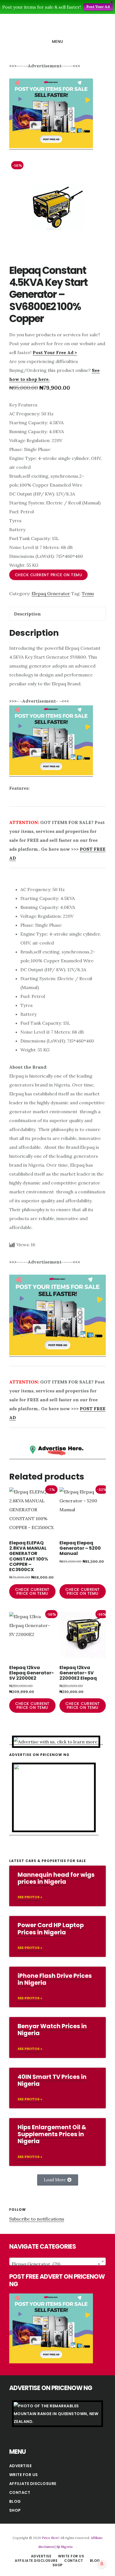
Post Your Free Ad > (55, 352)
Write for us (24, 2475)
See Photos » (30, 1897)
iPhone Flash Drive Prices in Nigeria (55, 1979)
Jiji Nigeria (64, 2547)
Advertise (21, 2466)
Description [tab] (27, 614)
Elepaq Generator (51, 593)
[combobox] (57, 2261)
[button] (58, 2180)
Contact (20, 2492)
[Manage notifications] (102, 2564)
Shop (15, 2510)
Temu (88, 593)
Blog (15, 2501)
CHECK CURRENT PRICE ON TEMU (49, 575)
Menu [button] (58, 41)
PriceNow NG (57, 26)
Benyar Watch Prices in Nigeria (52, 2030)
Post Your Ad (98, 7)
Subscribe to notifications (37, 2219)
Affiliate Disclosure (33, 2484)
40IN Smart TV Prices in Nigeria (52, 2080)
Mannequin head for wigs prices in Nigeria (56, 1878)
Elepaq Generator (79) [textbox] (56, 2264)
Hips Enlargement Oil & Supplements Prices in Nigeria (52, 2134)
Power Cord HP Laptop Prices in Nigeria (51, 1929)
